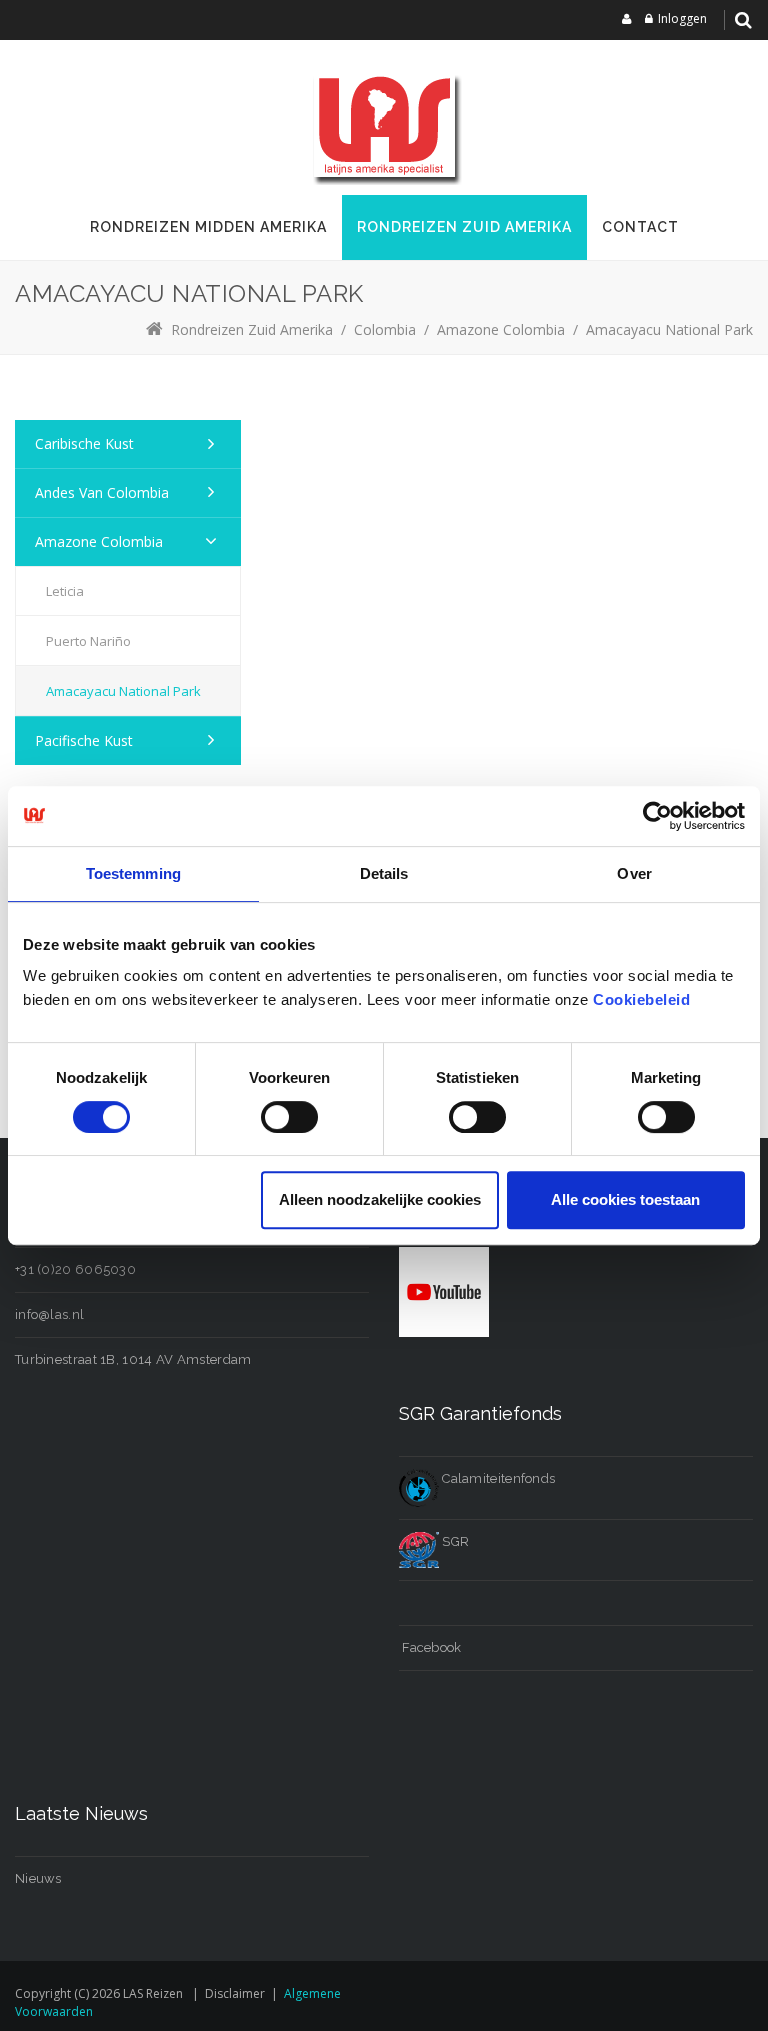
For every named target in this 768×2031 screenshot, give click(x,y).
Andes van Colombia (102, 492)
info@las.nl (49, 1314)
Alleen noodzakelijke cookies (380, 1199)
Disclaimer (235, 1993)
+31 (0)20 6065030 (75, 1269)
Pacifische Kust (84, 740)
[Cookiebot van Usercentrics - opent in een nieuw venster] (657, 816)
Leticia (65, 591)
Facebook (430, 1647)
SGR (454, 1541)
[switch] (289, 1117)
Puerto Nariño (88, 641)
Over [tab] (634, 873)
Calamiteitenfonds (497, 1478)
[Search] (743, 20)
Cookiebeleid (641, 999)
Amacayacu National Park (123, 691)
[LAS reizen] (384, 125)
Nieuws (38, 1878)
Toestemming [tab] (133, 873)
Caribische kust (84, 443)
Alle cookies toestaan (625, 1199)
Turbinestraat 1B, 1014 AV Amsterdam (133, 1359)
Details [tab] (384, 873)
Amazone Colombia (99, 541)
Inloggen (682, 18)
